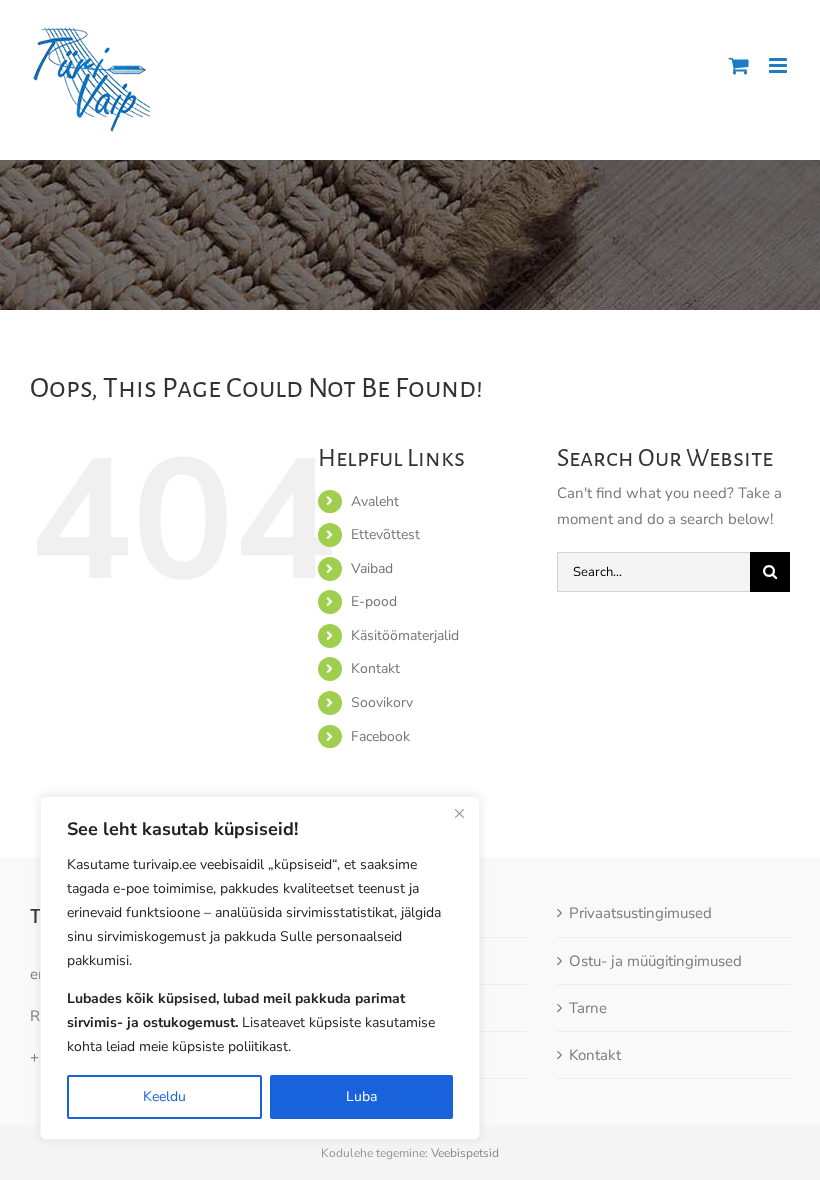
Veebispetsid (465, 1153)
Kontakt (375, 668)
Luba (361, 1096)
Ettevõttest (385, 534)
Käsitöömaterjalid (405, 635)
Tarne (588, 1008)
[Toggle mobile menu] (779, 65)
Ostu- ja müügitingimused (655, 961)
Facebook (380, 736)
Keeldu (164, 1096)
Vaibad (372, 568)
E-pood (374, 601)
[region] (260, 968)
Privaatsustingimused (640, 913)
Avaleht (375, 501)
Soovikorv (382, 702)
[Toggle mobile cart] (739, 65)
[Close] (459, 813)
